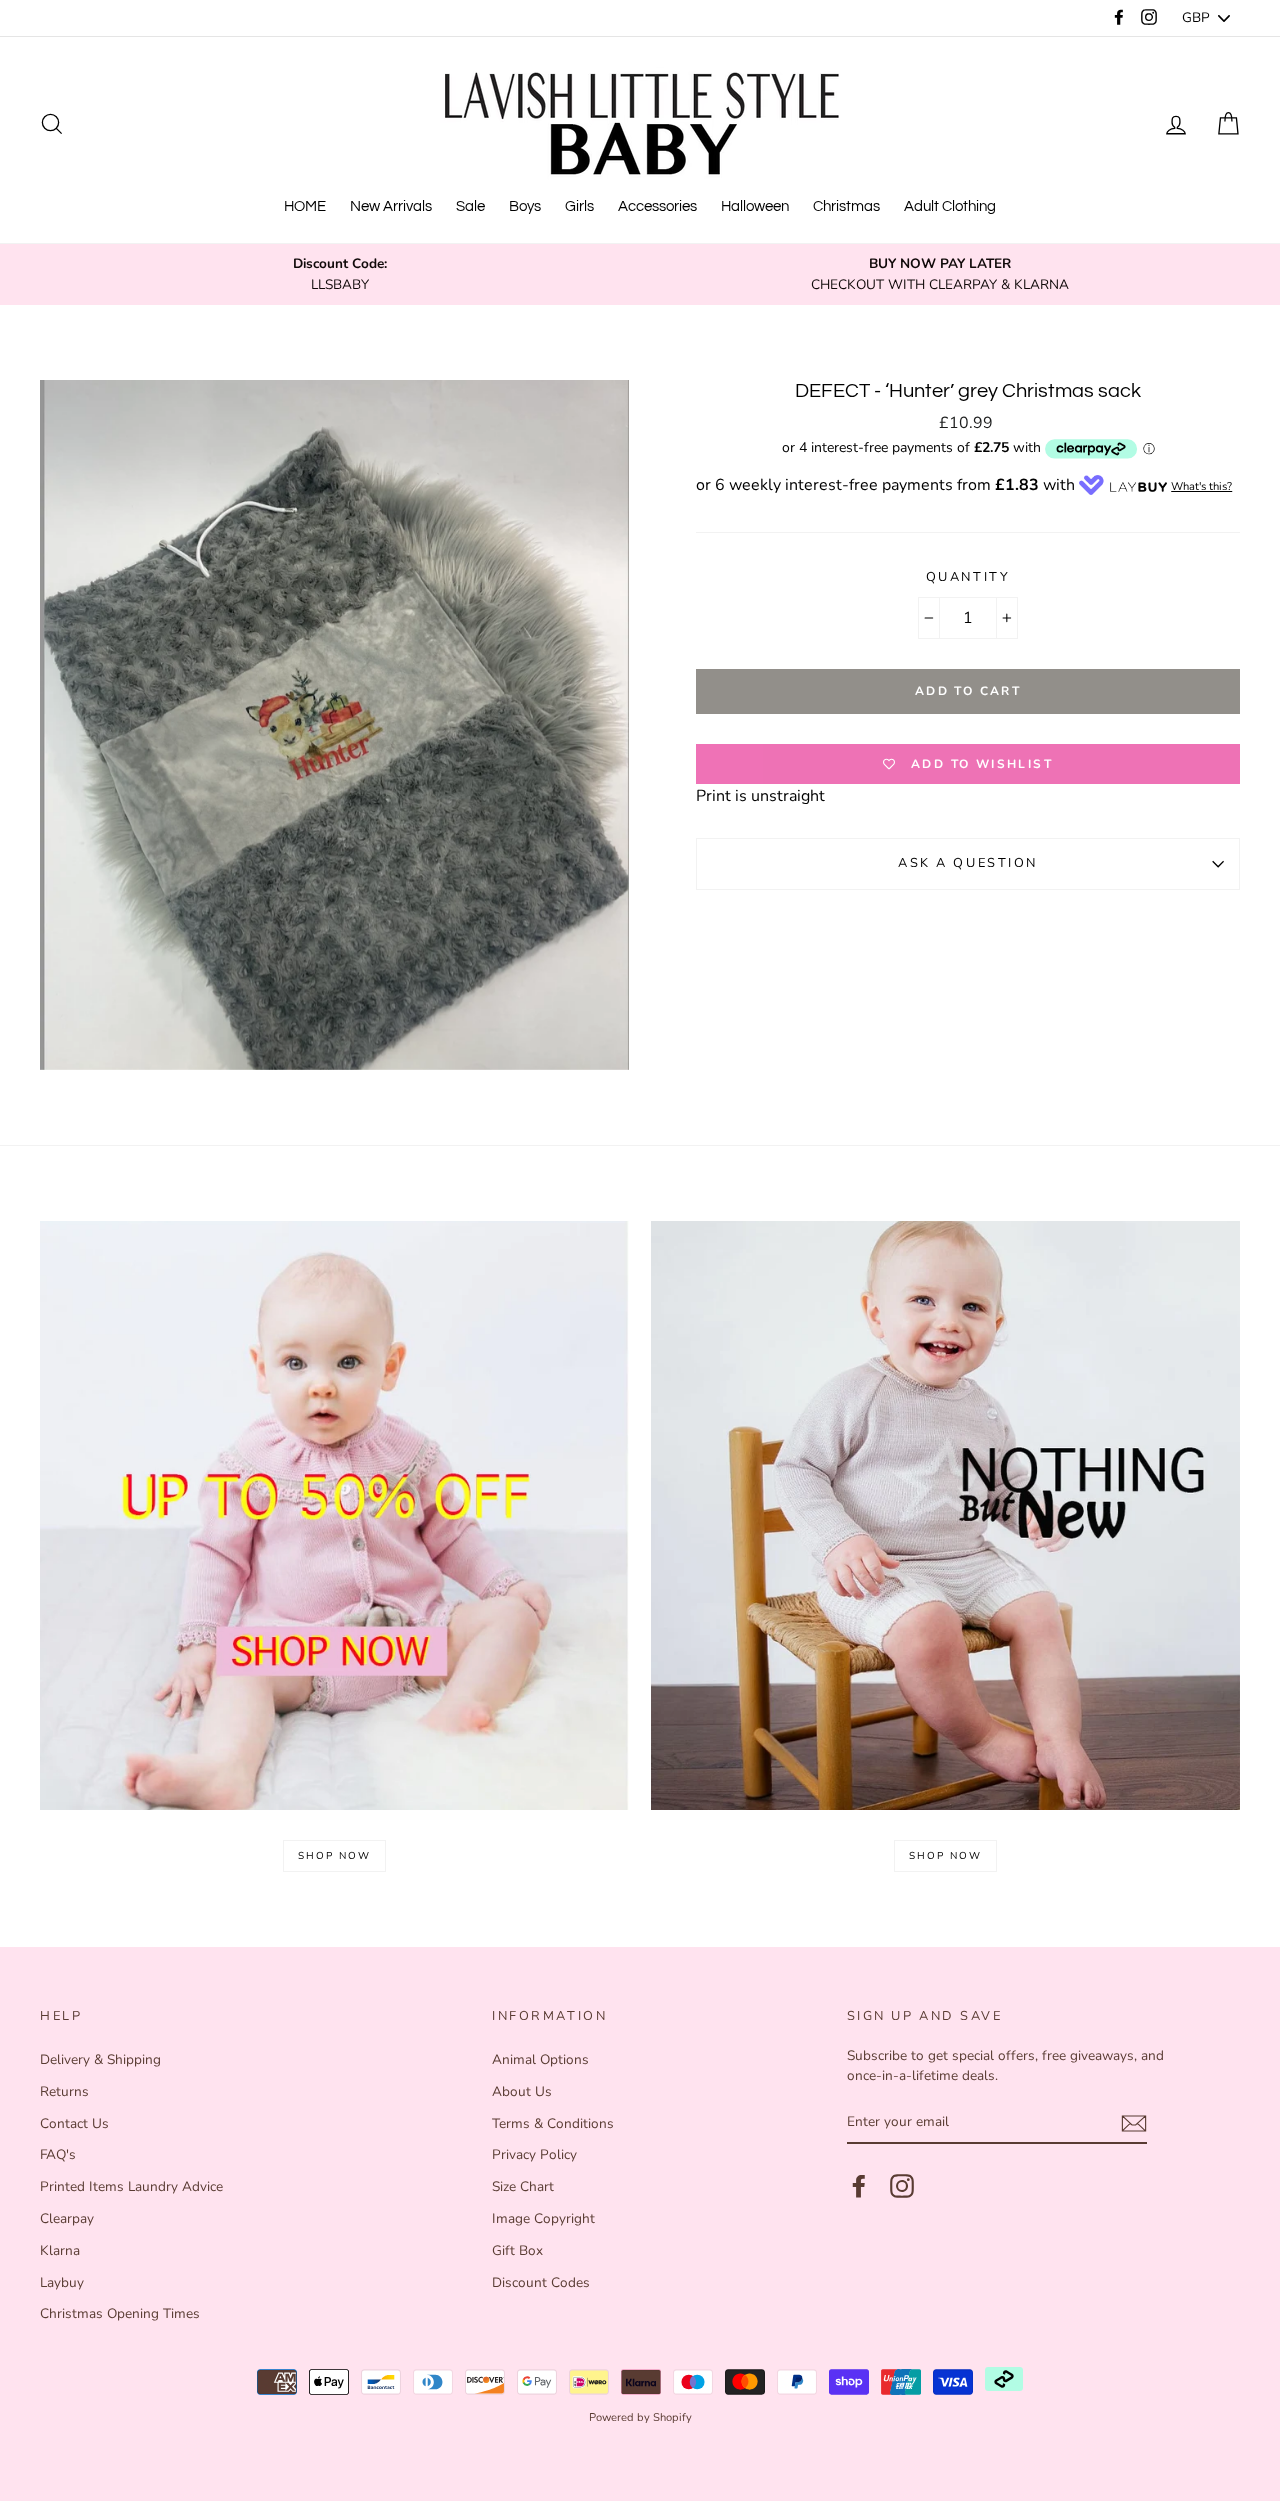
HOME (305, 206)
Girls (579, 206)
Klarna (60, 2250)
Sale (470, 206)
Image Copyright (543, 2218)
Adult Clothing (950, 206)
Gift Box (517, 2250)
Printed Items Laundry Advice (131, 2186)
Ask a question (968, 863)
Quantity (968, 577)
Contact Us (74, 2123)
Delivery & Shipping (100, 2059)
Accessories (657, 206)
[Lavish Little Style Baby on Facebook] (859, 2186)
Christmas (846, 206)
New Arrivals (391, 206)
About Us (522, 2091)
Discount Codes (541, 2282)
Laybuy (62, 2282)
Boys (525, 206)
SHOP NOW (334, 1856)
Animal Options (540, 2059)
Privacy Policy (534, 2154)
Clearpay (67, 2218)
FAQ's (58, 2154)
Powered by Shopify (640, 2417)
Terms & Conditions (553, 2123)
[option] (340, 274)
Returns (64, 2091)
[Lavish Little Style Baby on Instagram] (902, 2186)
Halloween (755, 206)
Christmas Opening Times (120, 2313)
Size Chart (523, 2186)
